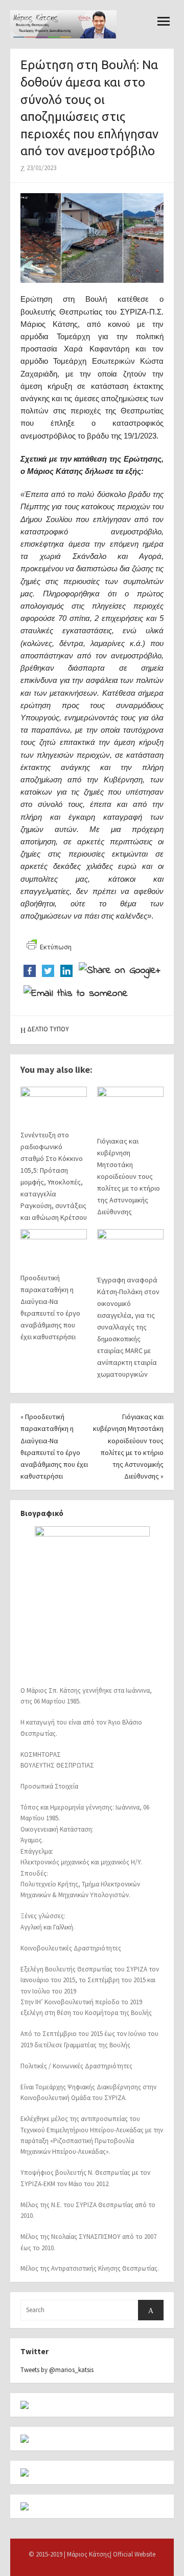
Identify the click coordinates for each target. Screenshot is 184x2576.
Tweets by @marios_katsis (57, 2370)
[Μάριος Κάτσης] (63, 24)
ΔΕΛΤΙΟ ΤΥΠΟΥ (48, 1029)
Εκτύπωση (56, 947)
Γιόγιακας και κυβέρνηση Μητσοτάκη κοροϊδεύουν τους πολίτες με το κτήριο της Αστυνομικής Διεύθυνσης (129, 1177)
